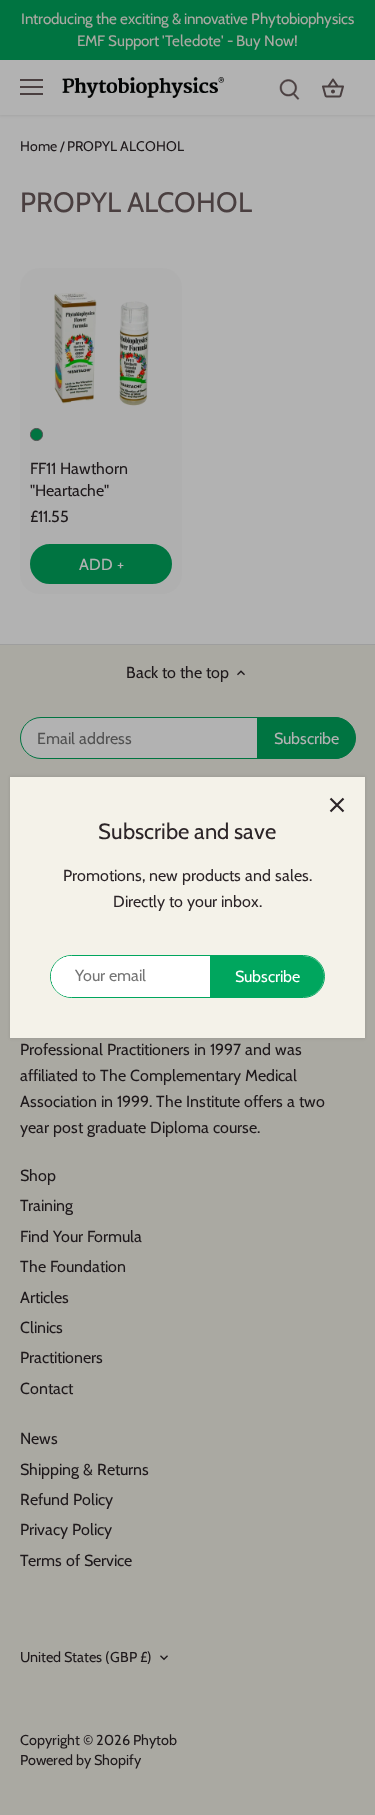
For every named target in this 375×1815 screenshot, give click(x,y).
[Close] (337, 805)
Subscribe (267, 976)
